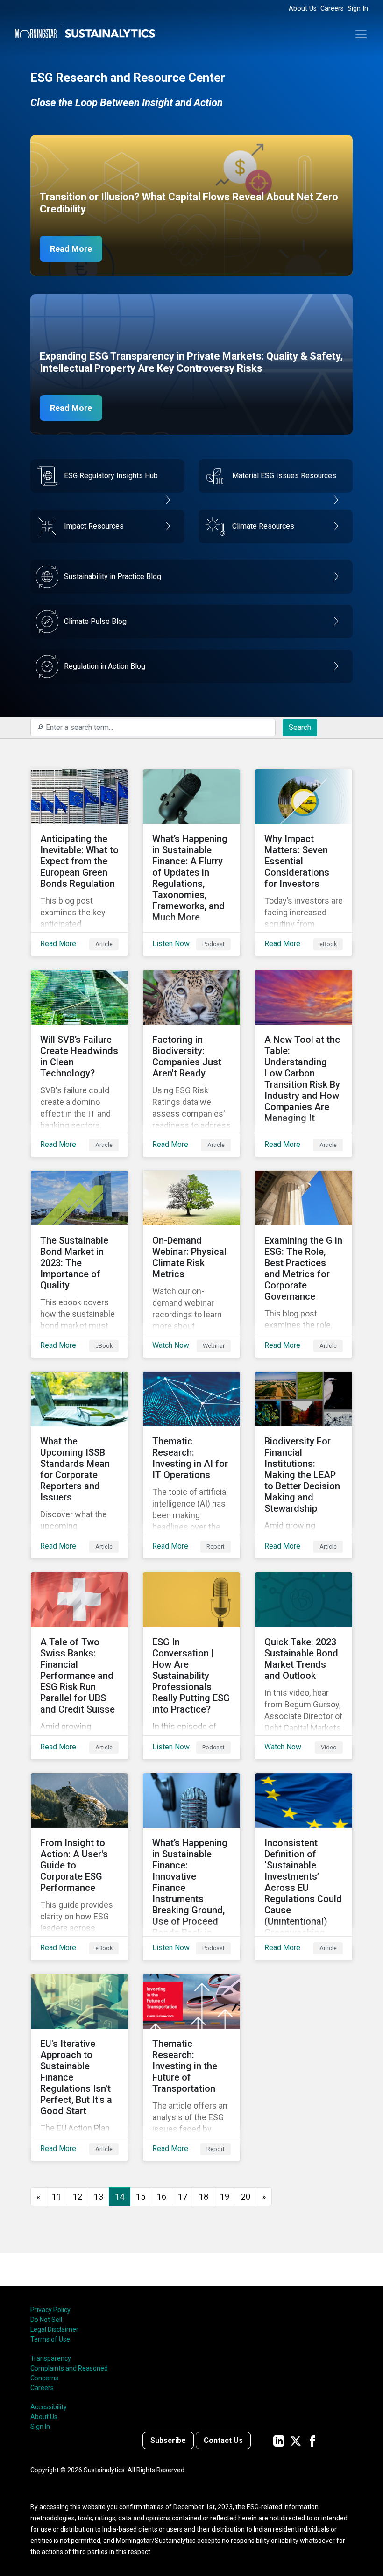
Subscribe (168, 2440)
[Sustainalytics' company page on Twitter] (296, 2440)
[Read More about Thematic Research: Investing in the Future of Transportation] (191, 2067)
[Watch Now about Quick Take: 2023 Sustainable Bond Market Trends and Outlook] (304, 1666)
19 (225, 2197)
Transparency (51, 2358)
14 (120, 2197)
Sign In (358, 9)
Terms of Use (50, 2339)
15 (141, 2197)
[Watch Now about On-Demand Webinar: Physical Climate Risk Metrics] (191, 1264)
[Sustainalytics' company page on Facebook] (312, 2440)
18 (204, 2197)
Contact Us (223, 2440)
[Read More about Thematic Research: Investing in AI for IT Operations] (191, 1465)
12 (78, 2197)
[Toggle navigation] (361, 34)
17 (183, 2197)
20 (246, 2197)
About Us (303, 9)
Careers (332, 9)
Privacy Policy (50, 2310)
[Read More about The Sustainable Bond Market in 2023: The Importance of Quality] (79, 1264)
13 (99, 2197)
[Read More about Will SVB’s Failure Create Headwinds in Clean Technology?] (79, 1063)
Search (300, 727)
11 (57, 2197)
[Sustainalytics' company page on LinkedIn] (279, 2440)
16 (162, 2197)
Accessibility (49, 2407)
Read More (71, 249)
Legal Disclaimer (54, 2329)
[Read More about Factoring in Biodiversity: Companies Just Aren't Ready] (191, 1063)
